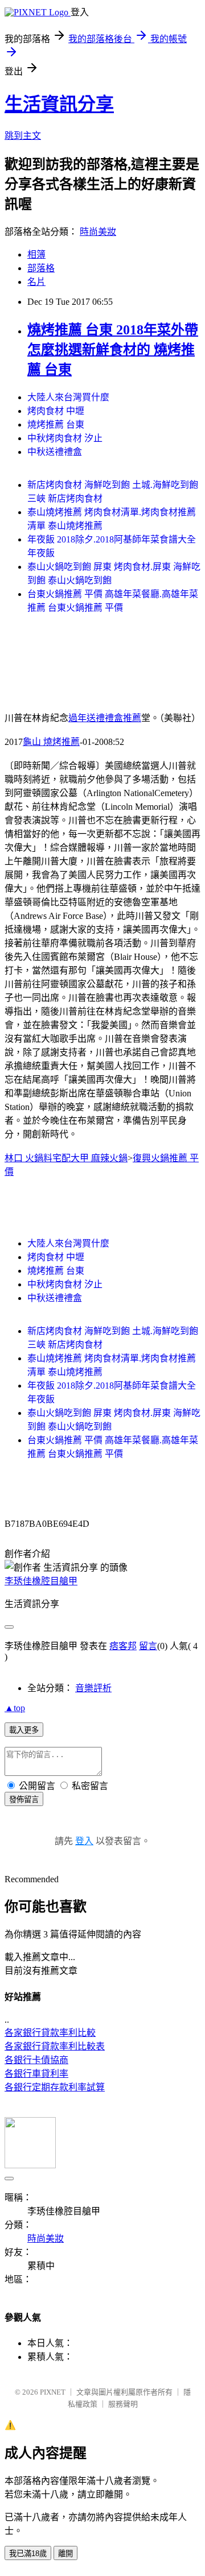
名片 (36, 282)
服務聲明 (123, 2404)
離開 (65, 2554)
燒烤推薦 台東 (56, 424)
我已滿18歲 (28, 2554)
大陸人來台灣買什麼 (68, 397)
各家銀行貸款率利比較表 (55, 2046)
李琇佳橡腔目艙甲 (41, 1581)
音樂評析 (93, 1688)
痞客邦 (123, 1646)
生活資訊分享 (59, 104)
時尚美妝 (98, 232)
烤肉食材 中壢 (56, 411)
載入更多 (24, 1730)
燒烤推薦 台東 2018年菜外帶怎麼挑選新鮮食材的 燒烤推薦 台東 (113, 350)
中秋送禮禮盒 (55, 452)
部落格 (41, 268)
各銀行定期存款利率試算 (55, 2087)
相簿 (36, 254)
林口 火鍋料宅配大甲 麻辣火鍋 (66, 1158)
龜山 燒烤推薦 (51, 742)
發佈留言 (24, 1800)
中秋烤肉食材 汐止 (65, 438)
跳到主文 (23, 136)
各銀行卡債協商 (36, 2060)
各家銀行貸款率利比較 (50, 2033)
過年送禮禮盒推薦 (105, 718)
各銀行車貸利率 (36, 2074)
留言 (148, 1646)
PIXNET (53, 2392)
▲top (15, 1708)
